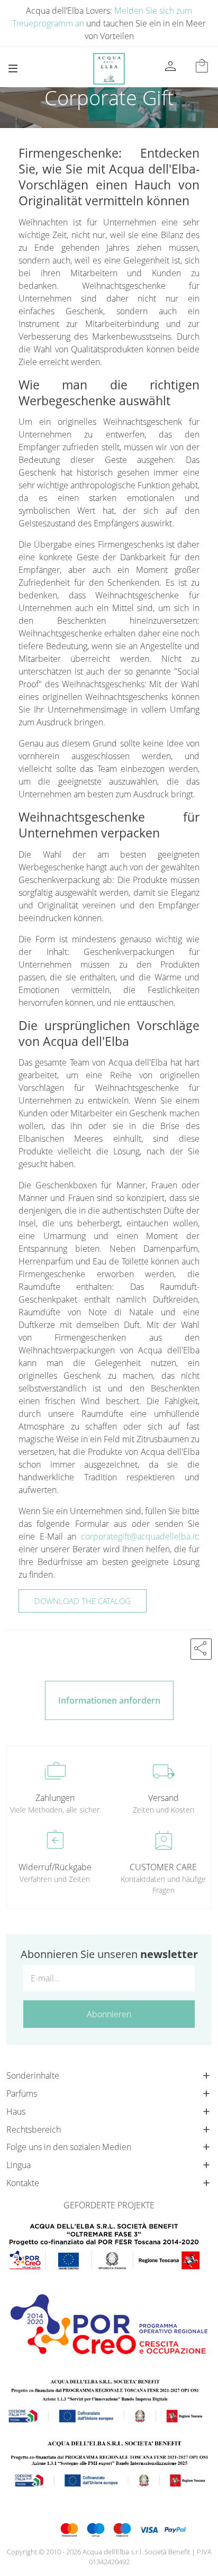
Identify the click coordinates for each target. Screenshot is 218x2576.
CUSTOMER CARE (163, 1867)
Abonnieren (109, 2014)
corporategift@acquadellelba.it (139, 1536)
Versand (163, 1798)
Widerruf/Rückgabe (55, 1867)
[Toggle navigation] (13, 69)
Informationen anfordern (109, 1700)
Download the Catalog (83, 1601)
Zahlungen (55, 1798)
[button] (201, 1649)
